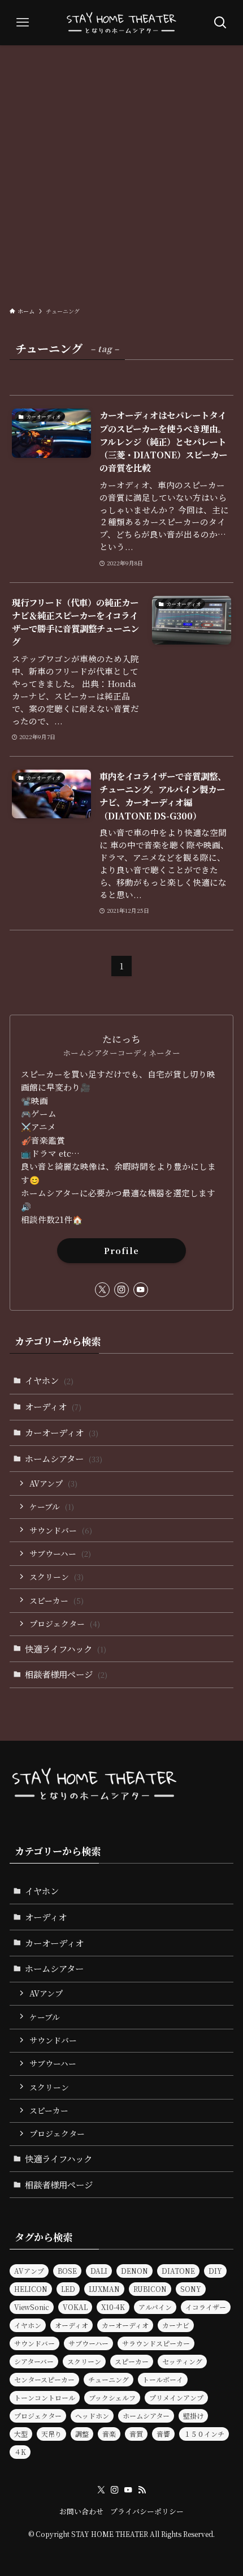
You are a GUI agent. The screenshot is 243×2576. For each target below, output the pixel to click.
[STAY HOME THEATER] (121, 23)
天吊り (51, 2434)
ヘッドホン (92, 2416)
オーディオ (53, 1406)
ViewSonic (32, 2307)
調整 (82, 2434)
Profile (121, 1250)
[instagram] (121, 1290)
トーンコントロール (45, 2397)
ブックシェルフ (112, 2397)
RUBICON (150, 2289)
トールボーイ (163, 2379)
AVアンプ (53, 1483)
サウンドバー (61, 1530)
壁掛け (193, 2416)
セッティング (182, 2361)
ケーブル (52, 1506)
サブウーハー (60, 1553)
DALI (99, 2271)
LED (68, 2289)
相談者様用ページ (66, 1674)
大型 (21, 2434)
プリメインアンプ (176, 2397)
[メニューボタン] (23, 23)
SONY (191, 2289)
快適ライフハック (66, 1648)
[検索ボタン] (220, 23)
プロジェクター (65, 1624)
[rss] (142, 2490)
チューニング (109, 2379)
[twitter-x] (102, 1290)
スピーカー (57, 1600)
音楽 (109, 2434)
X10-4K (113, 2307)
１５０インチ (204, 2434)
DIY (215, 2271)
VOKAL (75, 2307)
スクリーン (57, 1577)
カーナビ (176, 2325)
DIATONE (178, 2271)
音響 (163, 2434)
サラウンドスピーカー (156, 2343)
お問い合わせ (81, 2511)
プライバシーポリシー (147, 2511)
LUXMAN (104, 2289)
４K (20, 2452)
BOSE (67, 2271)
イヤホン (49, 1380)
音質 (136, 2434)
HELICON (31, 2289)
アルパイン (155, 2307)
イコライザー (206, 2307)
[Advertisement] (121, 173)
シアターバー (34, 2361)
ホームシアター (64, 1458)
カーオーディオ (62, 1432)
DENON (134, 2271)
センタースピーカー (44, 2379)
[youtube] (141, 1290)
